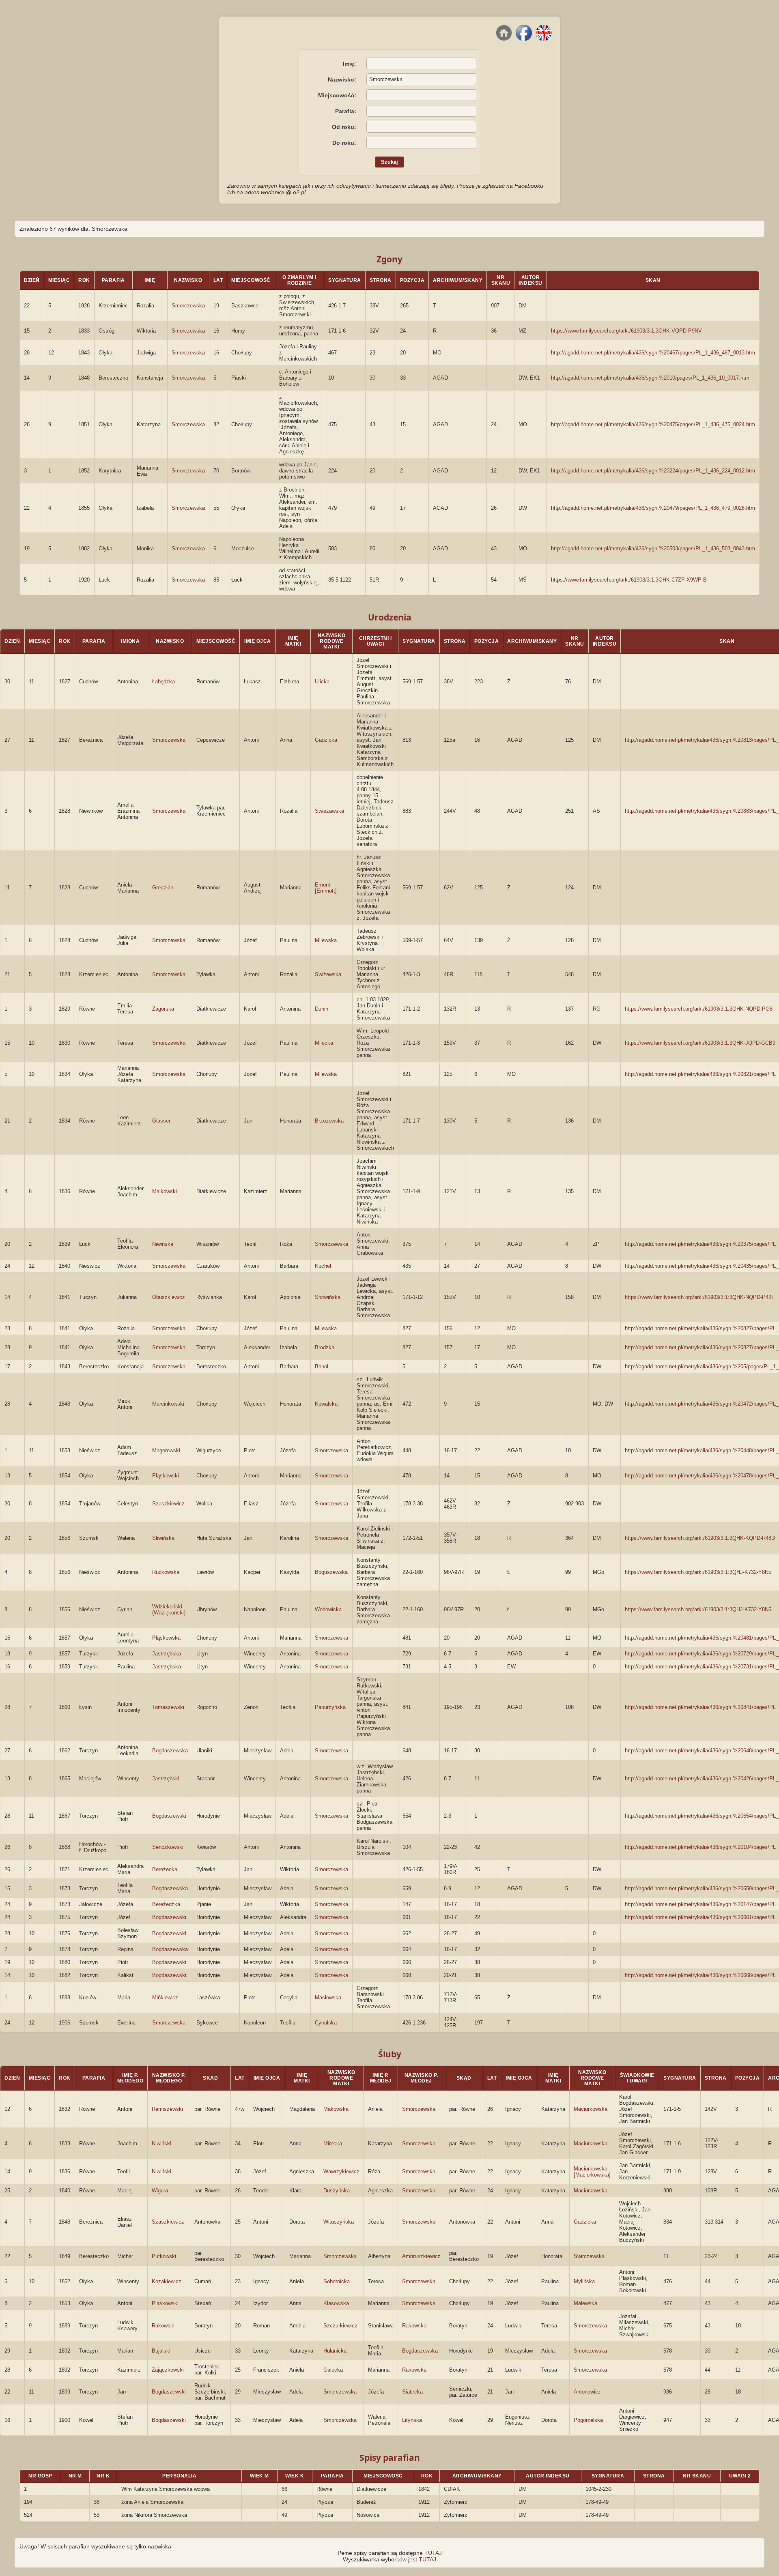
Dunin (322, 1009)
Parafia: (346, 111)
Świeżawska (329, 811)
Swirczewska (589, 2256)
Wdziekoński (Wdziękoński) (169, 1610)
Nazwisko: (342, 79)
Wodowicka (328, 1609)
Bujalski (161, 2351)
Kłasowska (336, 2303)
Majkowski (165, 1191)
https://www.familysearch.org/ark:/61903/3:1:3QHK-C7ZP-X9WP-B (629, 580)
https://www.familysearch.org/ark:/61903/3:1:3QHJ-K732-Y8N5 (698, 1572)
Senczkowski (168, 1847)
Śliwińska (163, 1538)
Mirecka (333, 2143)
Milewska (326, 940)
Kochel (323, 1266)
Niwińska (163, 1244)
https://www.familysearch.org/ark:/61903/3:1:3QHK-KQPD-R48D (700, 1538)
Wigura (160, 2191)
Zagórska (163, 1009)
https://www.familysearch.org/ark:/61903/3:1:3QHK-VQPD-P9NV (626, 331)
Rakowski (163, 2326)
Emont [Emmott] (326, 888)
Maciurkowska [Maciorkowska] (592, 2172)
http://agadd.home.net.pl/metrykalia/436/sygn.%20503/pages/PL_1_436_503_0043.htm (653, 548)
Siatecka (412, 2392)
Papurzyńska (330, 1707)
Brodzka (325, 1347)
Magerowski (166, 1450)
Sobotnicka (337, 2281)
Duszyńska (337, 2191)
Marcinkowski (168, 1404)
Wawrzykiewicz (341, 2171)
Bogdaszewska (170, 1751)
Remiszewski (167, 2109)
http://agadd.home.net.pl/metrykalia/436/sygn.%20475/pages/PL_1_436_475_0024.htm (653, 424)
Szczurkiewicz (340, 2326)
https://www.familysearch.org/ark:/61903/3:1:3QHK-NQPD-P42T (700, 1297)
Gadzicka (326, 740)
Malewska (585, 2303)
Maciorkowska (591, 2191)
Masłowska (328, 1997)
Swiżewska (328, 974)
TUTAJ (433, 2553)
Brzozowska (329, 1121)
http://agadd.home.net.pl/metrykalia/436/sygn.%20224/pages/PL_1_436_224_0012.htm (653, 471)
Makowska (336, 2109)
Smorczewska (188, 306)
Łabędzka (164, 682)
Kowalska (326, 1404)
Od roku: (344, 127)
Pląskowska (166, 1638)
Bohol (322, 1366)
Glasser (161, 1121)
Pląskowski (166, 1476)
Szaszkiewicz (168, 1504)
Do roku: (344, 143)
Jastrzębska (167, 1654)
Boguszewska (331, 1572)
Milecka (324, 1043)
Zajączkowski (168, 2370)
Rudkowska (166, 1572)
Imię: (350, 64)
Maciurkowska (591, 2109)
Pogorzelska (588, 2420)
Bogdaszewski (169, 1816)
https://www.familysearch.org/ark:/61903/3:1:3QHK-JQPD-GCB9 (700, 1043)
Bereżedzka (166, 1904)
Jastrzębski (166, 1779)
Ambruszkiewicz (421, 2256)
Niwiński (161, 2143)
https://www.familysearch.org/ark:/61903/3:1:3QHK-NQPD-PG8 (699, 1009)
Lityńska (412, 2420)
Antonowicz (587, 2392)
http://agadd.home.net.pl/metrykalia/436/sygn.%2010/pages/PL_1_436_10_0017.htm (650, 378)
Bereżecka (165, 1869)
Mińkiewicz (165, 1997)
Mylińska (584, 2281)
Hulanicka (335, 2351)
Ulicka (322, 682)
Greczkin (163, 888)
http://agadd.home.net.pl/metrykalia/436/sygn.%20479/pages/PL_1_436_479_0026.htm (653, 508)
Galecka (333, 2370)
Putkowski (164, 2256)
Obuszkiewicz (169, 1297)
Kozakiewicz (167, 2281)
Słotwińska (328, 1297)
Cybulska (326, 2023)
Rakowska (414, 2326)
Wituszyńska (339, 2222)
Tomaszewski (168, 1707)
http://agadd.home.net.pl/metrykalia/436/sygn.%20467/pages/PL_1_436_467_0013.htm (653, 353)
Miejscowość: (337, 95)
